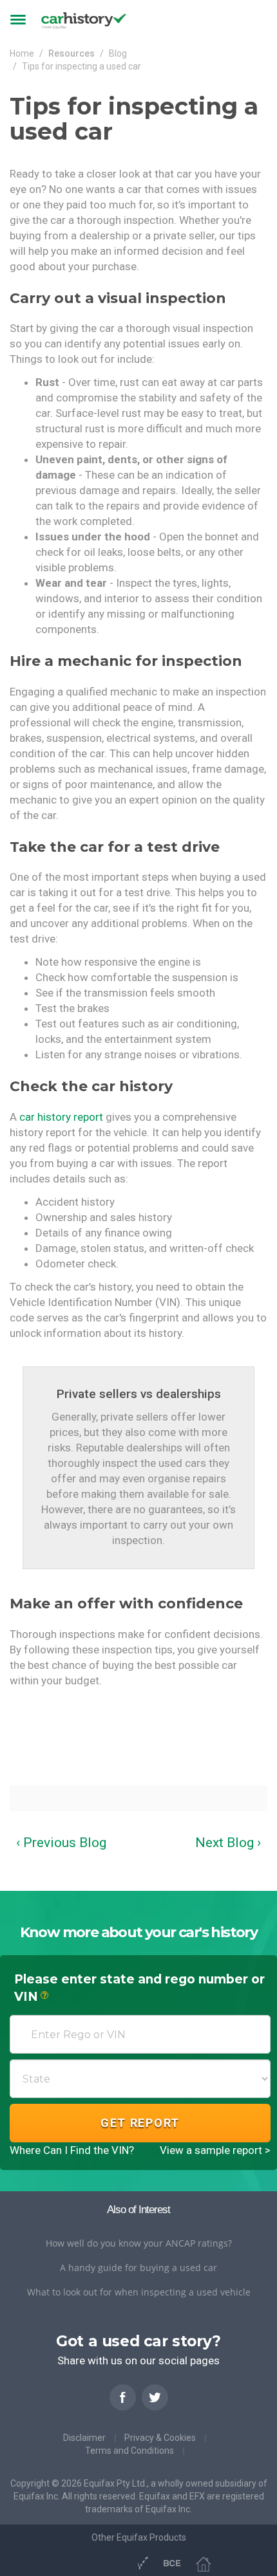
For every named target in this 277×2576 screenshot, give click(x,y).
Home (22, 53)
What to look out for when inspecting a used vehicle (139, 2292)
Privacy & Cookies (160, 2438)
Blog (118, 53)
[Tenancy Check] (203, 2563)
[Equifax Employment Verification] (142, 2563)
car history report (61, 1117)
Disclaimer (84, 2438)
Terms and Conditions (129, 2451)
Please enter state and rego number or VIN (139, 1988)
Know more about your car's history (139, 1932)
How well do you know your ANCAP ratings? (139, 2243)
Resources (72, 53)
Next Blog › (228, 1843)
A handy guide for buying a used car (138, 2268)
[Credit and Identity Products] (94, 2562)
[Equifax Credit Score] (72, 2562)
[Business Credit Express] (172, 2563)
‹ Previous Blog (61, 1843)
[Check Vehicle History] (117, 2562)
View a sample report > (215, 2150)
